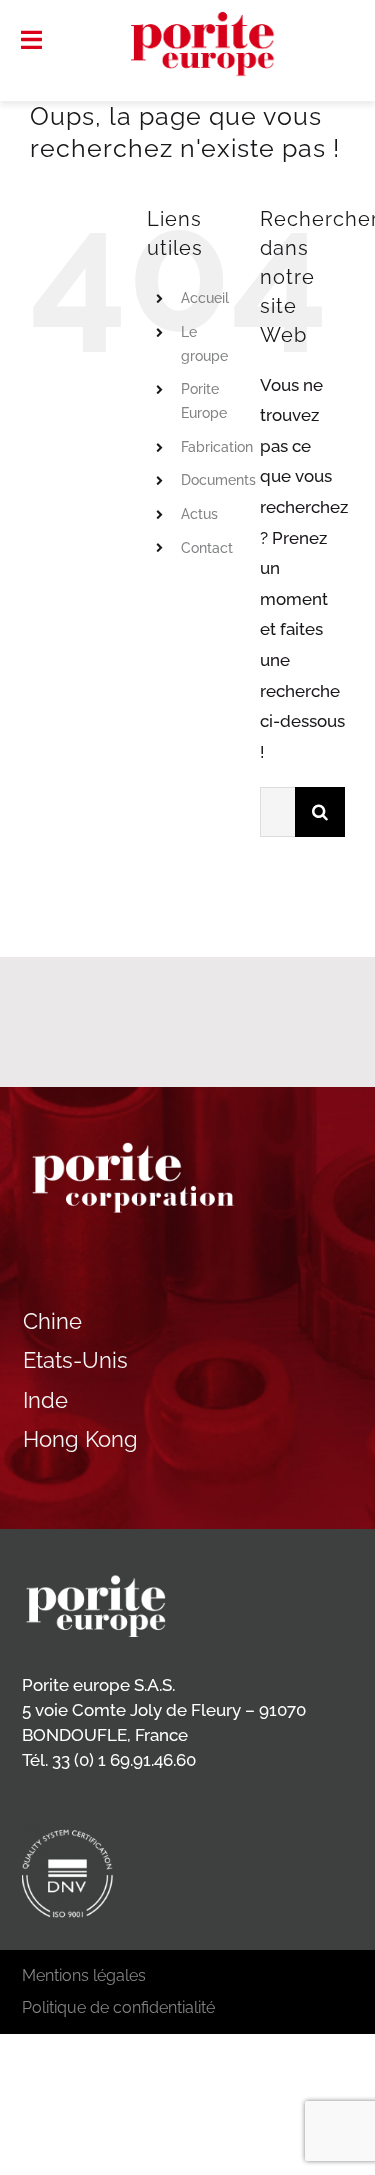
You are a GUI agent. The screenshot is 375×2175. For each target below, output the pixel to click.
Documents (218, 480)
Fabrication (217, 447)
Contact (207, 548)
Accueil (205, 298)
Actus (199, 514)
